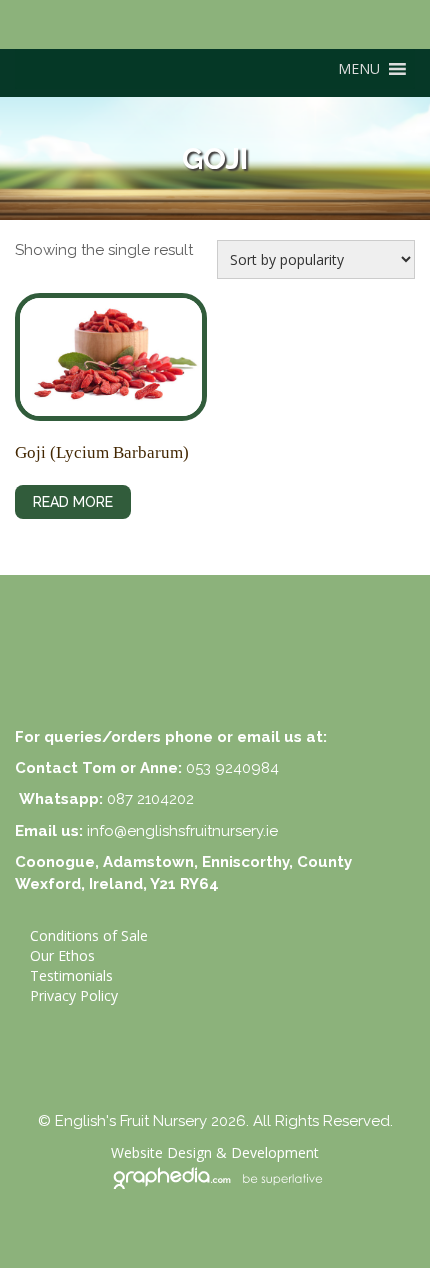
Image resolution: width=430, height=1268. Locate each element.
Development (275, 1152)
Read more (73, 502)
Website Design (161, 1152)
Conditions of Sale (89, 935)
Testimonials (71, 975)
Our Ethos (62, 955)
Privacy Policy (74, 995)
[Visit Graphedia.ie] (215, 1175)
